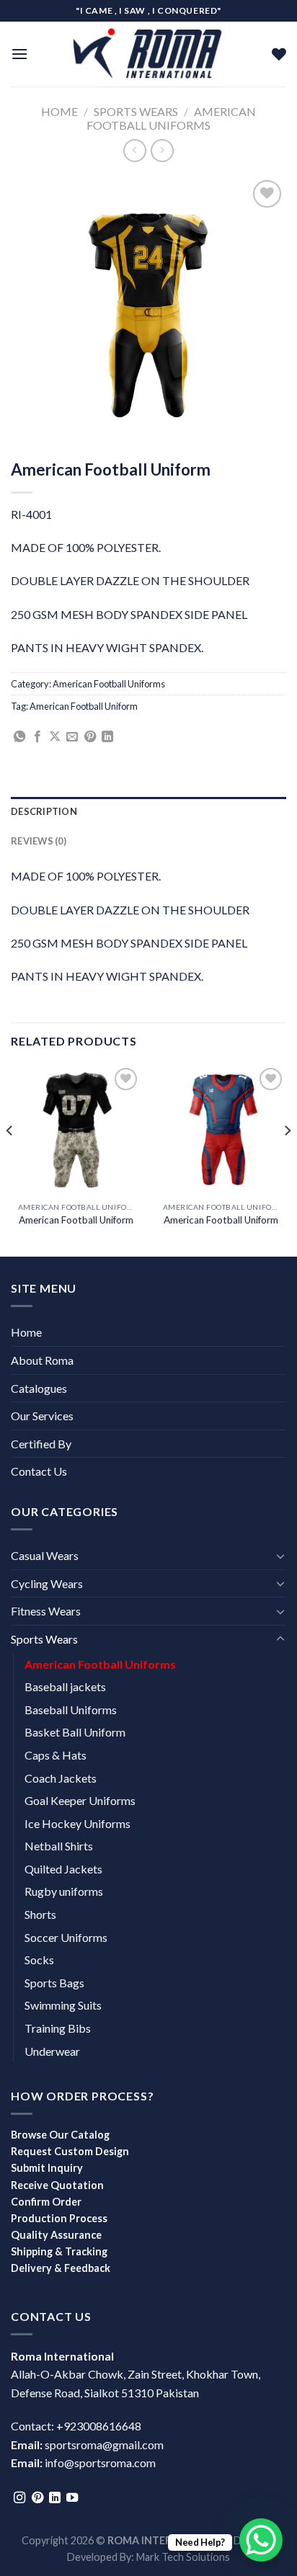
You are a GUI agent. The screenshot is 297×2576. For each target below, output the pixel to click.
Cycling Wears (47, 1583)
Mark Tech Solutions (183, 2557)
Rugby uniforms (64, 1891)
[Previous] (10, 1159)
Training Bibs (58, 2028)
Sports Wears (136, 111)
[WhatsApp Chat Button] (261, 2540)
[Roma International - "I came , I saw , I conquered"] (148, 54)
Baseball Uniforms (71, 1710)
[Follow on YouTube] (72, 2498)
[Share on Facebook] (37, 737)
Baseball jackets (65, 1686)
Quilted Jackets (63, 1869)
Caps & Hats (56, 1755)
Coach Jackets (61, 1778)
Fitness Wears (46, 1611)
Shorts (40, 1914)
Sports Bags (54, 1983)
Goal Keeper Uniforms (80, 1800)
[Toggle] (280, 1556)
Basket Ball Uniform (75, 1732)
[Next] (287, 1159)
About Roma (42, 1360)
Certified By (41, 1444)
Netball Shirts (59, 1846)
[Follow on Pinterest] (37, 2498)
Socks (39, 1960)
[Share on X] (55, 737)
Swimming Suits (63, 2005)
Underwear (52, 2051)
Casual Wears (45, 1555)
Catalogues (39, 1388)
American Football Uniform (84, 706)
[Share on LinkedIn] (107, 737)
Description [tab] (44, 811)
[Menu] (19, 54)
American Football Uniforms (171, 118)
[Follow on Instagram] (19, 2498)
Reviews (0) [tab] (39, 841)
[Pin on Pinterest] (90, 737)
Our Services (42, 1416)
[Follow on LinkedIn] (55, 2498)
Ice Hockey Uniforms (77, 1823)
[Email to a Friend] (72, 737)
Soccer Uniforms (66, 1937)
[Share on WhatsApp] (19, 737)
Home (59, 111)
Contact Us (39, 1471)
